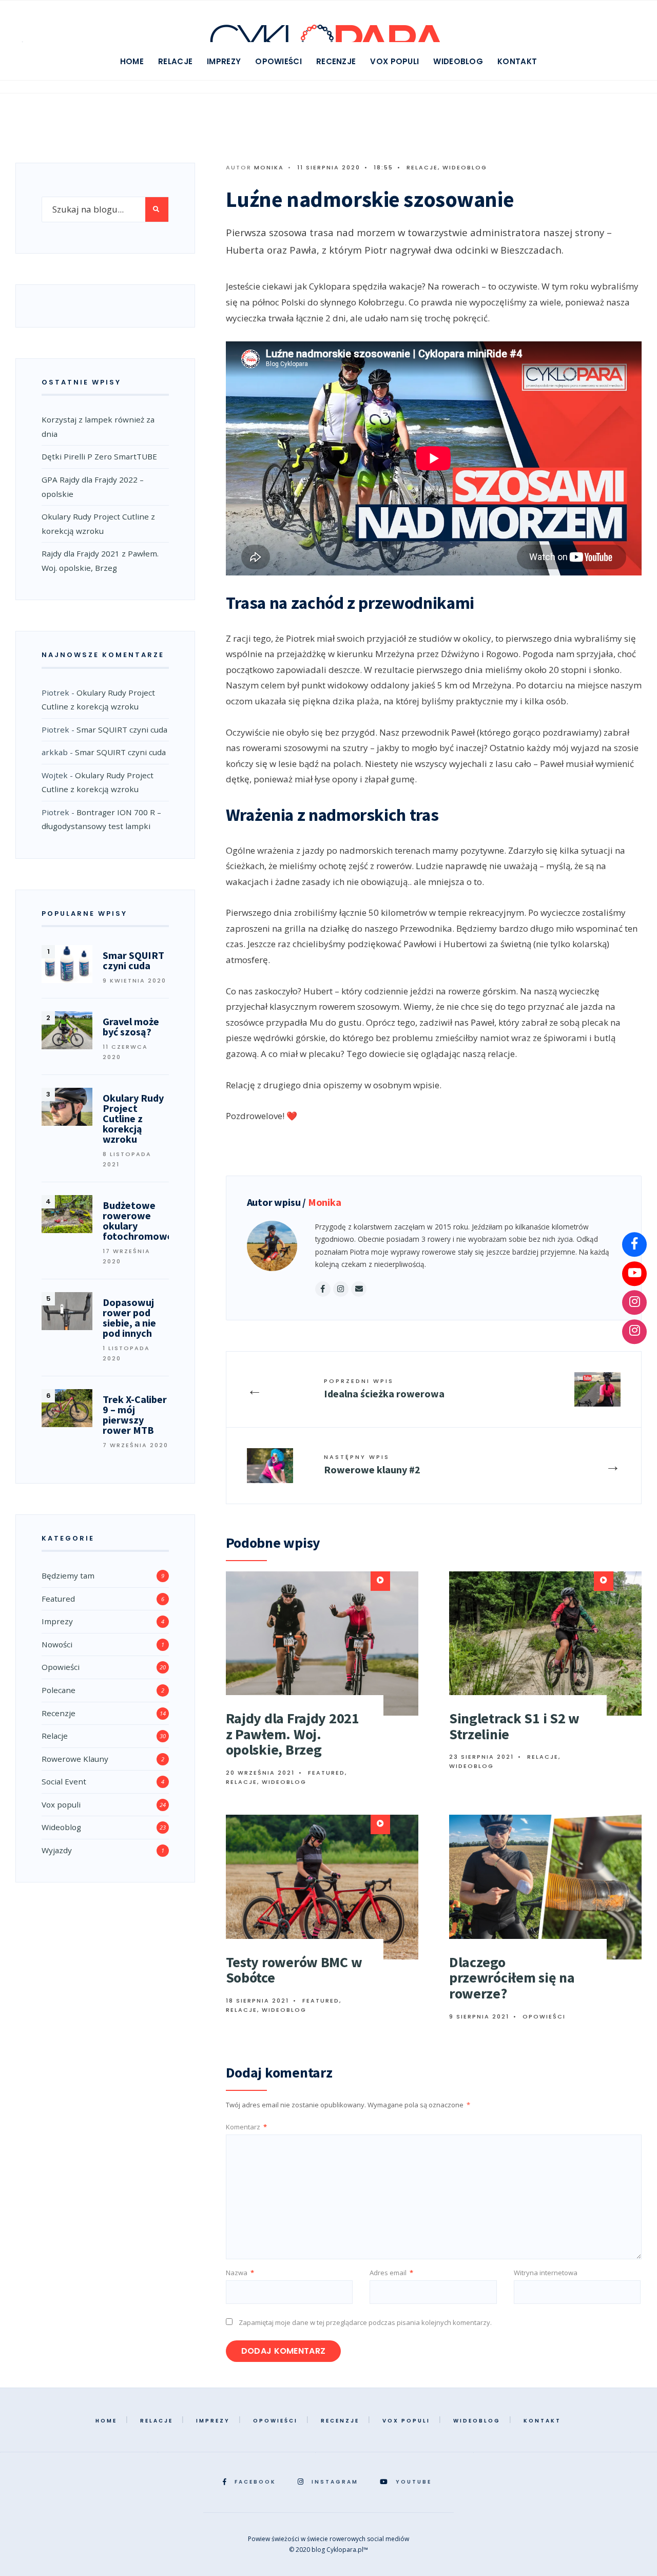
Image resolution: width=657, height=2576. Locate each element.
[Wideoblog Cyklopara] (634, 1274)
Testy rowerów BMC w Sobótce (294, 1970)
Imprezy (224, 61)
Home (132, 61)
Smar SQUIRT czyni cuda (122, 729)
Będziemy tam (68, 1575)
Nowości (57, 1644)
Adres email (391, 2273)
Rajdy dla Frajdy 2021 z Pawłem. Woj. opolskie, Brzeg (293, 1734)
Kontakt (517, 61)
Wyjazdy (57, 1850)
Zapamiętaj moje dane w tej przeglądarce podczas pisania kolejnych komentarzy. (365, 2322)
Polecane (59, 1690)
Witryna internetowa (546, 2273)
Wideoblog (458, 61)
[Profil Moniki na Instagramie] (634, 1332)
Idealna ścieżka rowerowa (384, 1388)
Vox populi (394, 61)
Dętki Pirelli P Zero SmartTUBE (99, 456)
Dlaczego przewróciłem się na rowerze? (512, 1978)
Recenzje (336, 61)
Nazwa (240, 2273)
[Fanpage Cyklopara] (634, 1244)
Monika (269, 167)
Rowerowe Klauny (75, 1759)
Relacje (175, 61)
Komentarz (246, 2127)
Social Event (64, 1781)
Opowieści (278, 61)
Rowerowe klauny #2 (372, 1464)
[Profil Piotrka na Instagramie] (634, 1302)
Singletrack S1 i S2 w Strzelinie (514, 1726)
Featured (326, 1773)
